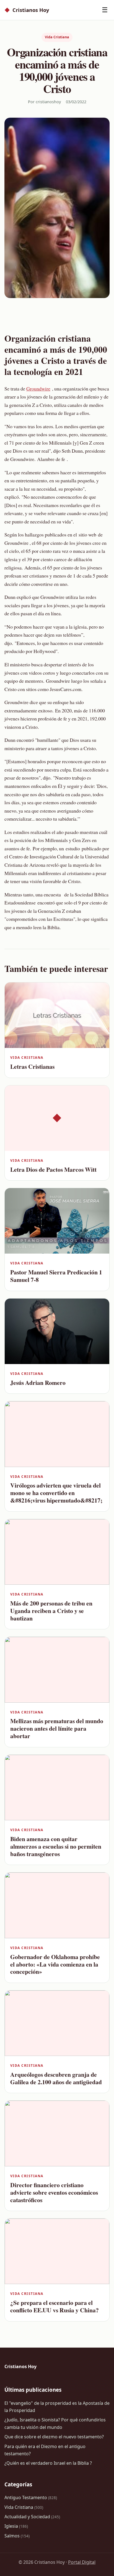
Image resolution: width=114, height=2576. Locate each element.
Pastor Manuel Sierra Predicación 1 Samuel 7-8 (56, 1276)
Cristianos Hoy (27, 10)
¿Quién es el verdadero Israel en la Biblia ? (48, 2463)
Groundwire (38, 389)
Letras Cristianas (32, 1066)
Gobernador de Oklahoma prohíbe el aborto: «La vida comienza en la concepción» (55, 1964)
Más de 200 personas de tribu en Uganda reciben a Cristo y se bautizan (51, 1611)
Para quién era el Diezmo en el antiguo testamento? (45, 2450)
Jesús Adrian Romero (38, 1382)
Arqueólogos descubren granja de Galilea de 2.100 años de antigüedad (56, 2078)
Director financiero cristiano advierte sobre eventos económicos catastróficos (54, 2192)
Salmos (17, 2536)
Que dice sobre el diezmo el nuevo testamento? (54, 2437)
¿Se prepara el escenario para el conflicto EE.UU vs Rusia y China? (55, 2306)
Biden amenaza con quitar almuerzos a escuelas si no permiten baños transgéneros (56, 1846)
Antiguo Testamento (31, 2497)
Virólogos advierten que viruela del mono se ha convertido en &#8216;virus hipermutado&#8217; (56, 1493)
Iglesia (16, 2526)
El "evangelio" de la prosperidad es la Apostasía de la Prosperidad (57, 2407)
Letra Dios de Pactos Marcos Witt (53, 1169)
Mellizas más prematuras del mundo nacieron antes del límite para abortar (57, 1728)
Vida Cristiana (57, 37)
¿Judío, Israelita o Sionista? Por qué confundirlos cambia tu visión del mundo (55, 2423)
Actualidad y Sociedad (32, 2517)
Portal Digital (82, 2562)
